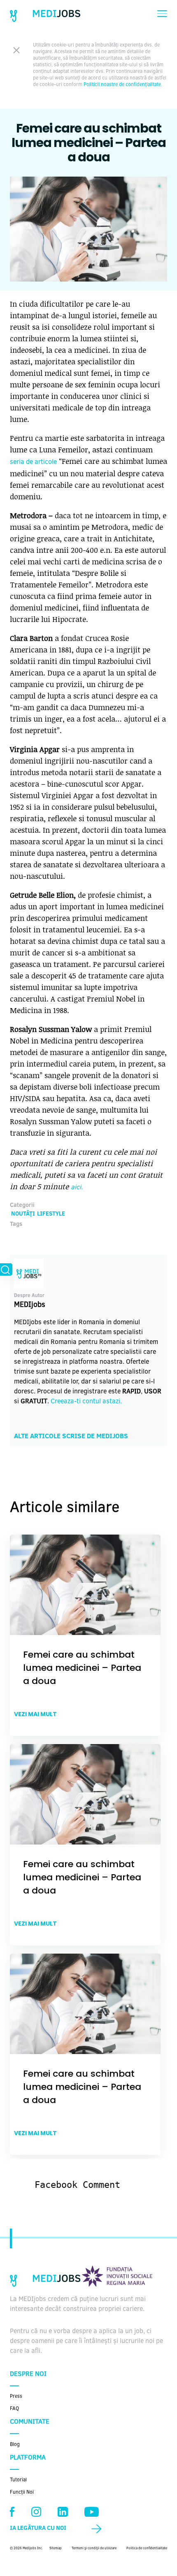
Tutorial (18, 2480)
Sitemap (56, 2548)
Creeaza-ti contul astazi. (86, 1402)
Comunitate (30, 2422)
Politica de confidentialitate (147, 2548)
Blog (15, 2445)
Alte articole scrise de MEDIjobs (71, 1437)
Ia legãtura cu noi (38, 2529)
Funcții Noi (22, 2492)
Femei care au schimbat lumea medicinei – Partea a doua (82, 1668)
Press (16, 2397)
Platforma (28, 2458)
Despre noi (28, 2374)
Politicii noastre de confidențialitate (122, 85)
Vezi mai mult (35, 1714)
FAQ (14, 2409)
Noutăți (23, 1214)
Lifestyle (51, 1214)
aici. (77, 1188)
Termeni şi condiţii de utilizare (94, 2548)
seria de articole (33, 462)
